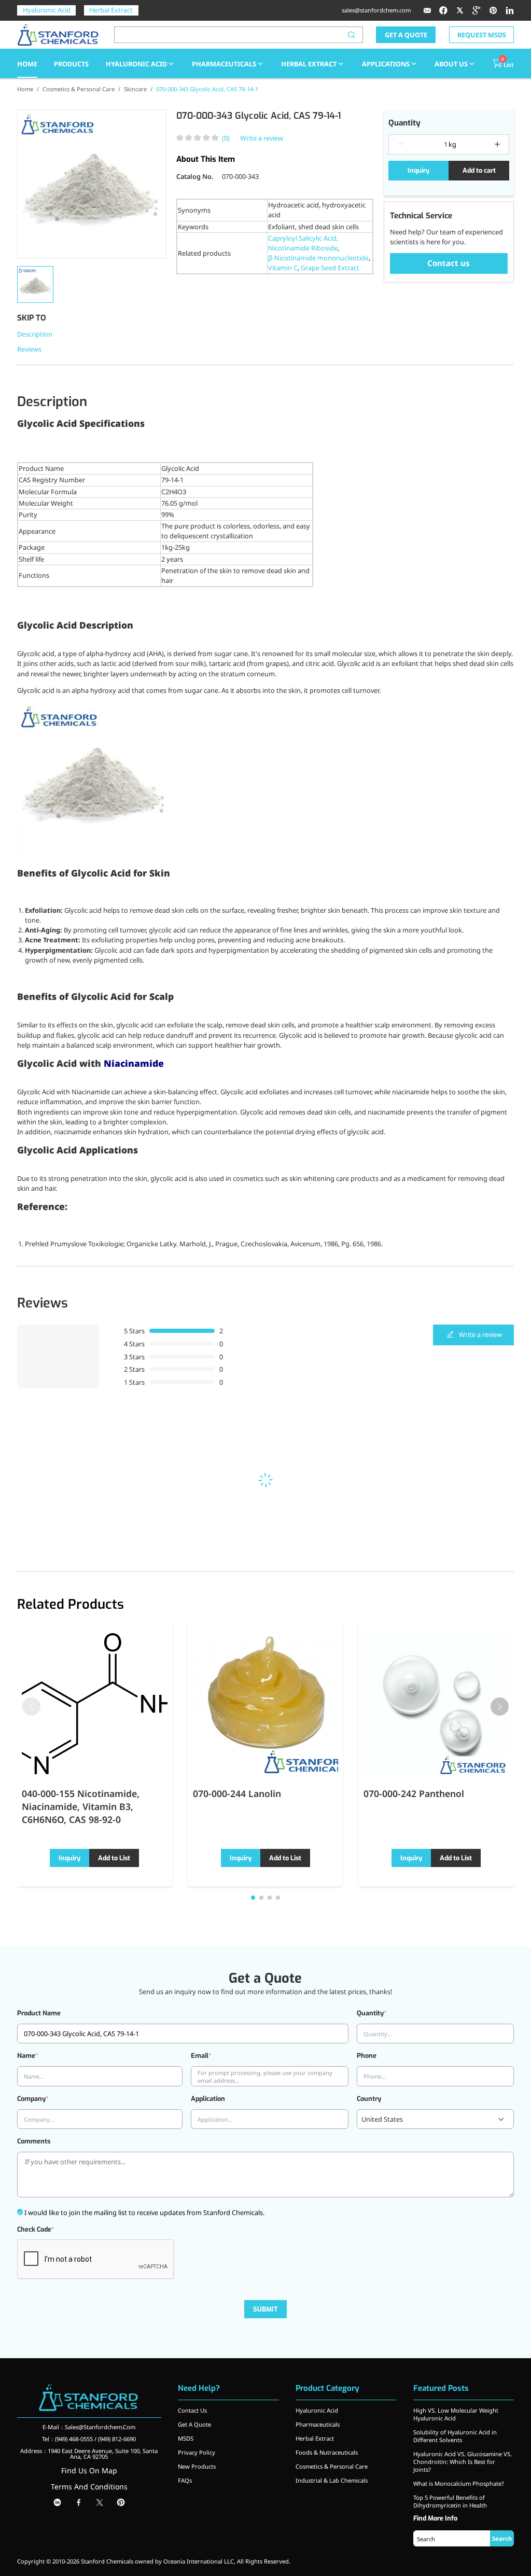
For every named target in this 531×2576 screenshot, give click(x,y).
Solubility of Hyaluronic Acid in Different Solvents (455, 2436)
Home (25, 89)
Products (71, 64)
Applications (386, 64)
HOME (27, 64)
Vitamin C (283, 268)
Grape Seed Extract (330, 268)
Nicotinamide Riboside (303, 248)
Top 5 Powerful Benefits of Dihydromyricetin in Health (450, 2501)
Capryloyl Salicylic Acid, (303, 238)
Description (35, 334)
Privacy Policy (197, 2452)
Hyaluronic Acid (47, 10)
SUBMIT (265, 2309)
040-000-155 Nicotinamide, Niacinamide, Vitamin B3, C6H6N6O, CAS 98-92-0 (81, 1806)
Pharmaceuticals (224, 64)
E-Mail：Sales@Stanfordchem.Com (89, 2427)
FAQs (185, 2480)
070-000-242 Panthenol (414, 1793)
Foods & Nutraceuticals (327, 2452)
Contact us (449, 263)
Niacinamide (134, 1064)
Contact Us (192, 2410)
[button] (500, 1707)
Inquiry (418, 170)
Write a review (262, 138)
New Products (197, 2466)
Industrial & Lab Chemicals (332, 2480)
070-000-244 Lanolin (237, 1793)
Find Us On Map (89, 2470)
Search (502, 2538)
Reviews (29, 349)
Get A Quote (194, 2424)
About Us (451, 64)
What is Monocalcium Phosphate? (459, 2483)
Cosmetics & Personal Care (79, 89)
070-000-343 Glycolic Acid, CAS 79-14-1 (207, 89)
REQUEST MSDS (482, 35)
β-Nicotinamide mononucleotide (318, 258)
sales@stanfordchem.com (376, 10)
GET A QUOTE (406, 35)
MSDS (186, 2438)
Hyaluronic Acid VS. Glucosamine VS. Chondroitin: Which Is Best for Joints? (463, 2462)
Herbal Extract (111, 10)
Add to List (114, 1858)
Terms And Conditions (89, 2487)
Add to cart (479, 170)
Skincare (135, 89)
